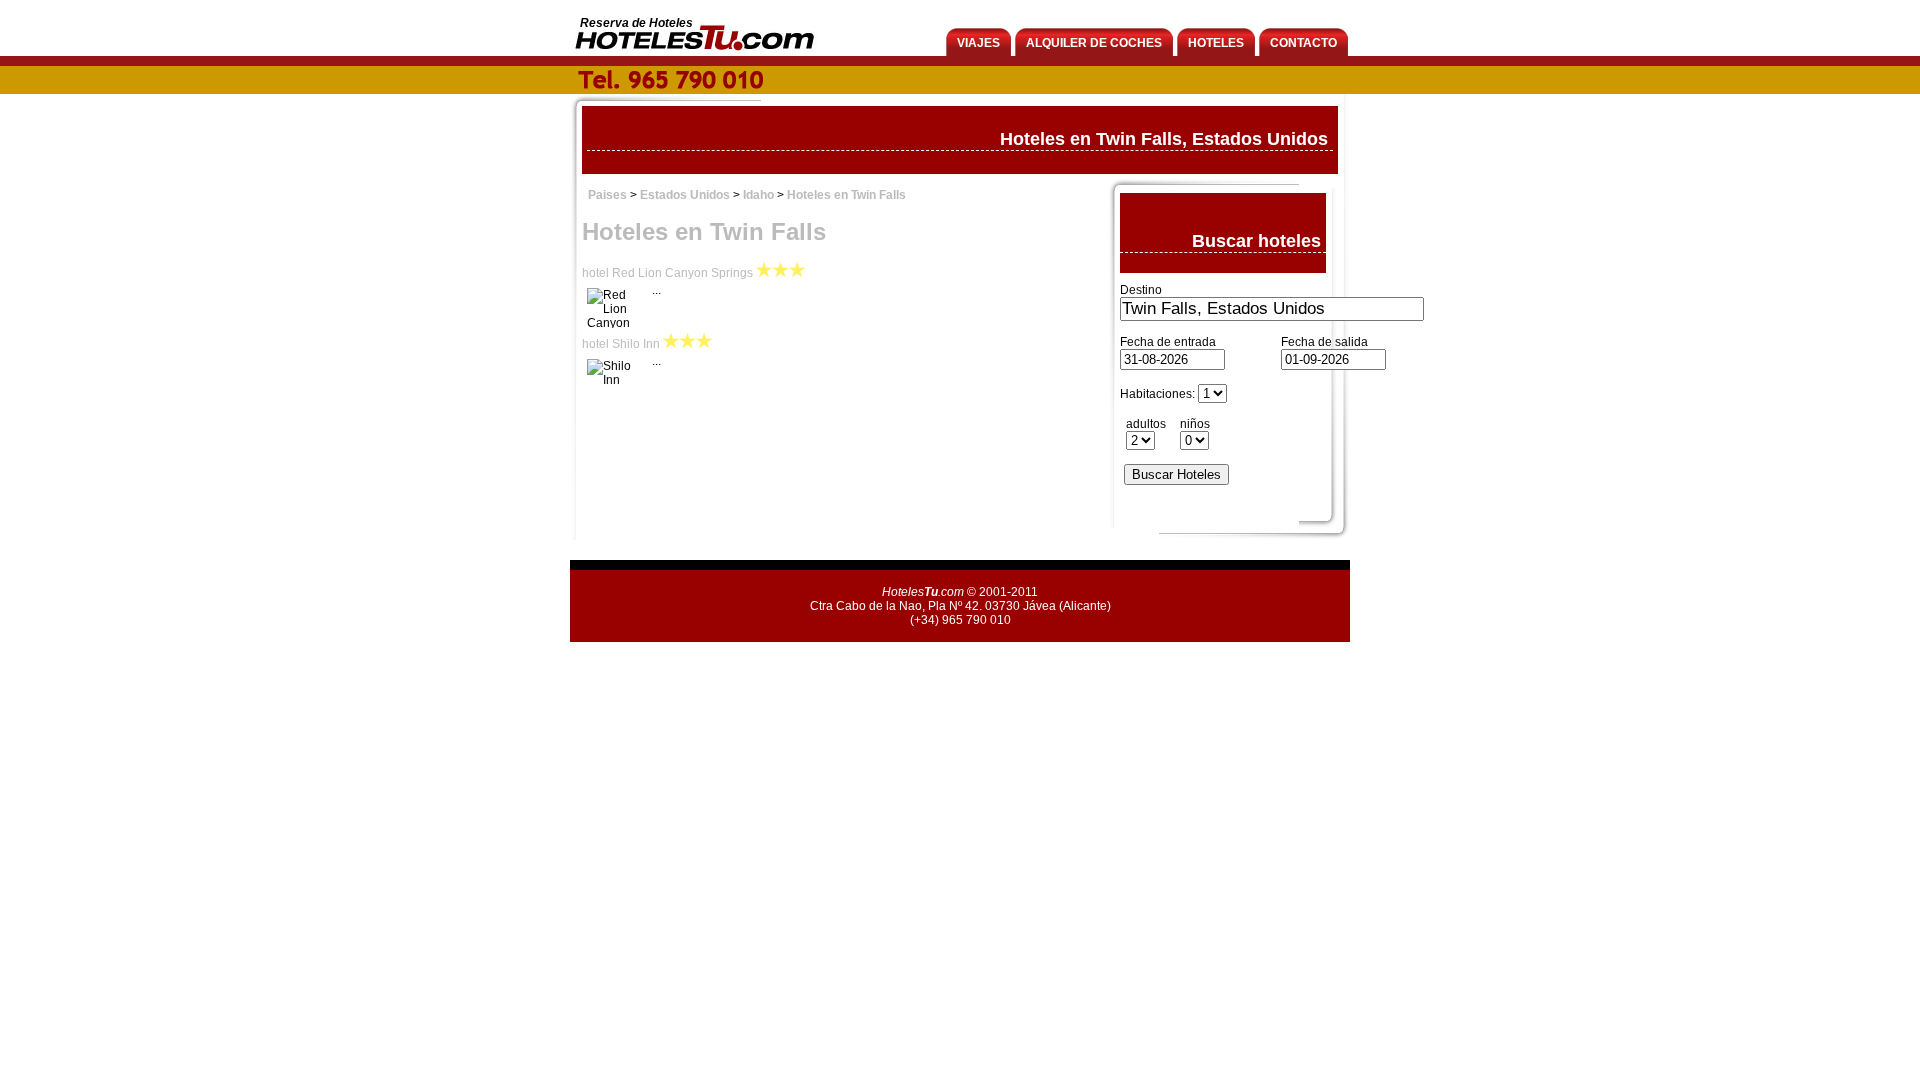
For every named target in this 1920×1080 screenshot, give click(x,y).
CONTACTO (1303, 43)
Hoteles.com (923, 592)
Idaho (758, 195)
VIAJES (978, 43)
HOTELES (1216, 43)
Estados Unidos (685, 195)
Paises (607, 195)
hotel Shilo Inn (621, 344)
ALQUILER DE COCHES (1094, 43)
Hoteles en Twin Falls (846, 195)
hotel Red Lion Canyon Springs (667, 273)
